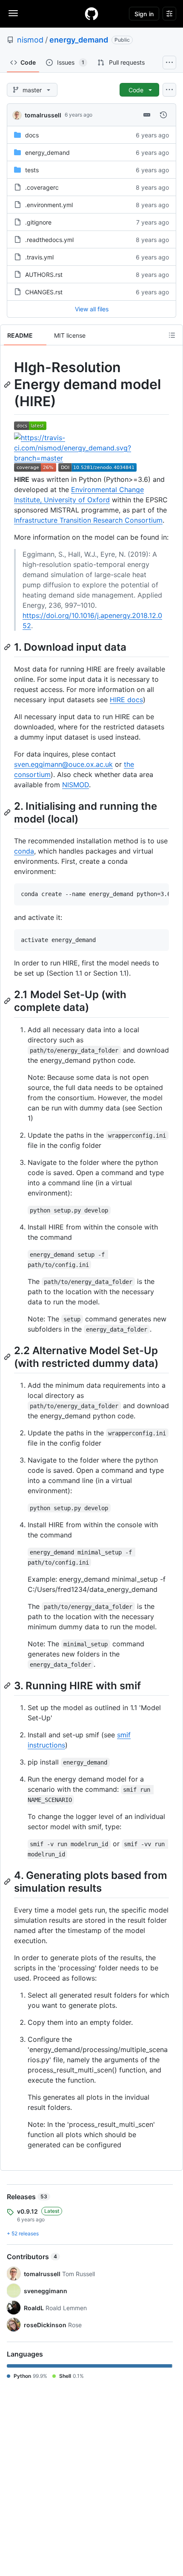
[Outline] (172, 335)
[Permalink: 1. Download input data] (8, 647)
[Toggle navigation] (13, 13)
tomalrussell (43, 115)
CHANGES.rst (44, 292)
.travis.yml (39, 257)
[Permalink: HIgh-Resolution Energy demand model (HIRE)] (8, 384)
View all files (92, 309)
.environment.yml (49, 205)
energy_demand (79, 40)
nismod (30, 40)
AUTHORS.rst (44, 275)
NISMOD (76, 785)
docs (32, 135)
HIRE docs (126, 700)
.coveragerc (42, 187)
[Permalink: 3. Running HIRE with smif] (8, 1685)
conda (24, 851)
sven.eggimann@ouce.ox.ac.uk (63, 764)
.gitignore (38, 222)
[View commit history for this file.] (163, 115)
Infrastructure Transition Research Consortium (88, 520)
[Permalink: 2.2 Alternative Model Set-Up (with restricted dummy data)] (8, 1357)
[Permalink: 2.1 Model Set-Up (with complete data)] (8, 1001)
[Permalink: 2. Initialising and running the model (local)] (8, 812)
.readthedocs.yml (49, 240)
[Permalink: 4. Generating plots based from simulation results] (8, 1881)
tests (32, 170)
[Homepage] (91, 14)
